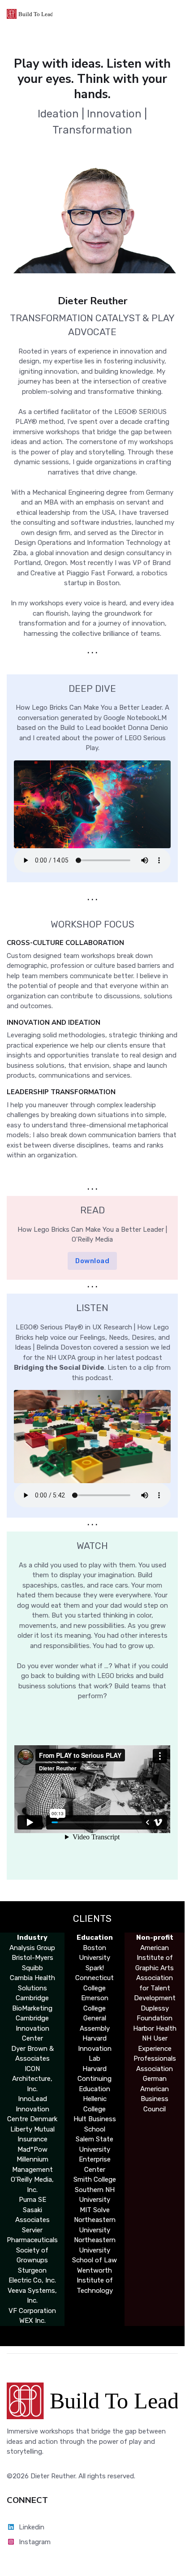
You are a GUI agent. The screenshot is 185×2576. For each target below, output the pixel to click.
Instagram (35, 2542)
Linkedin (32, 2527)
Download (92, 1261)
